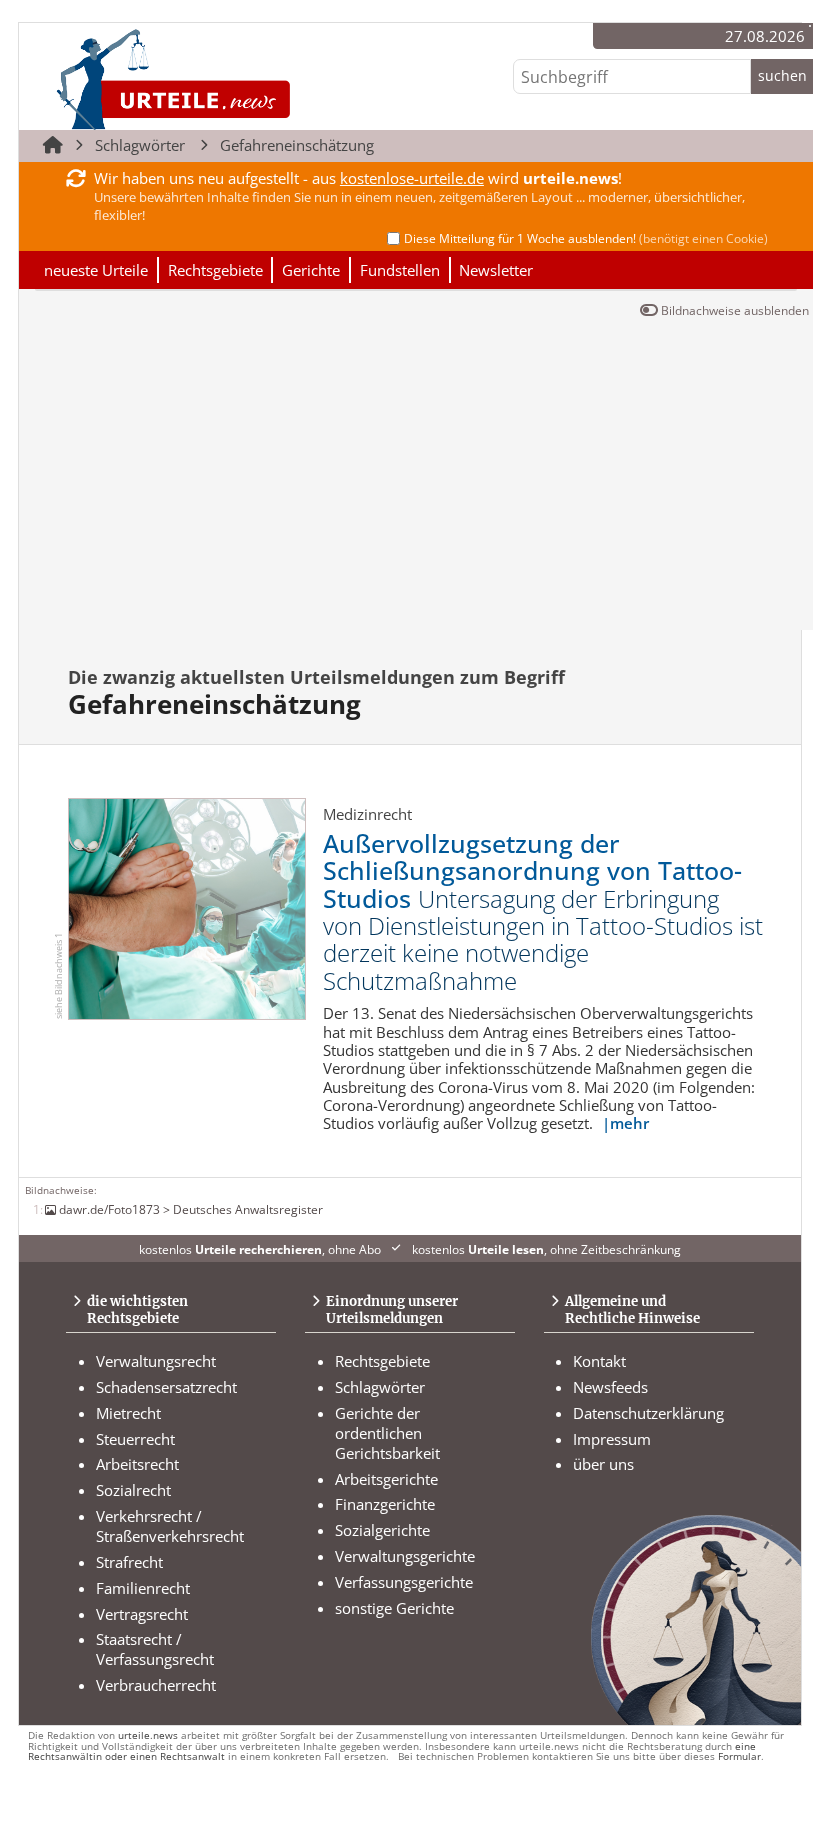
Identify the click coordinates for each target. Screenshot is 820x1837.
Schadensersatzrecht (166, 1387)
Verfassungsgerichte (404, 1582)
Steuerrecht (135, 1439)
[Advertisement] (416, 480)
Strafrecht (129, 1562)
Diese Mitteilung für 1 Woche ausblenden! (586, 238)
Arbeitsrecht (137, 1464)
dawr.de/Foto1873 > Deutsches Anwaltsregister (191, 1209)
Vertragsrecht (142, 1614)
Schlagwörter (140, 145)
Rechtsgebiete (215, 270)
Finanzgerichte (385, 1504)
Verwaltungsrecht (156, 1361)
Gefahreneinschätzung (297, 145)
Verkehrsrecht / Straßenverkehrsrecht (170, 1526)
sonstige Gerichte (394, 1608)
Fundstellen (400, 270)
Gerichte (311, 270)
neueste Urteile (96, 270)
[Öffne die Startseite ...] (240, 78)
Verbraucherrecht (156, 1685)
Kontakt (599, 1361)
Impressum (612, 1439)
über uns (603, 1464)
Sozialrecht (133, 1490)
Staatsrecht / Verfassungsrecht (155, 1649)
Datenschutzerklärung (648, 1413)
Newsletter (496, 270)
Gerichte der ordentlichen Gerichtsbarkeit (387, 1433)
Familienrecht (143, 1588)
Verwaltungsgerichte (405, 1556)
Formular (739, 1756)
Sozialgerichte (382, 1530)
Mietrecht (128, 1413)
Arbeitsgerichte (386, 1479)
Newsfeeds (610, 1387)
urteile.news (148, 1735)
